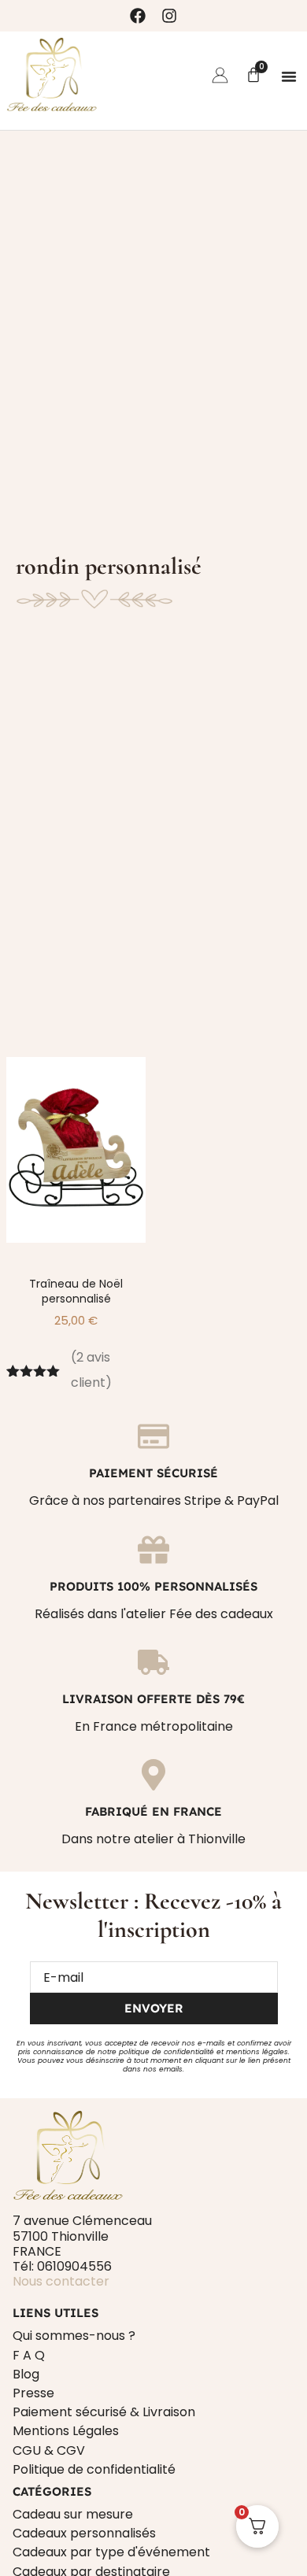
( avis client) (91, 1370)
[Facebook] (138, 16)
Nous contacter (61, 2281)
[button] (289, 76)
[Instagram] (169, 16)
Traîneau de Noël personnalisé (76, 1291)
